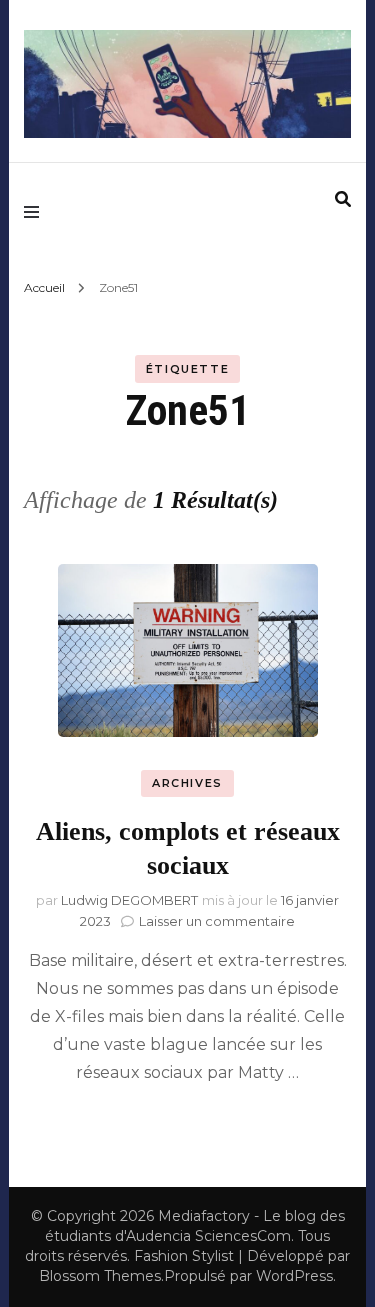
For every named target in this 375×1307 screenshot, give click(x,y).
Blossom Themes (100, 1276)
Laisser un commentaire (217, 921)
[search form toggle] (343, 199)
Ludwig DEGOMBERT (129, 900)
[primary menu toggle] (36, 211)
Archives (187, 783)
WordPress (294, 1276)
